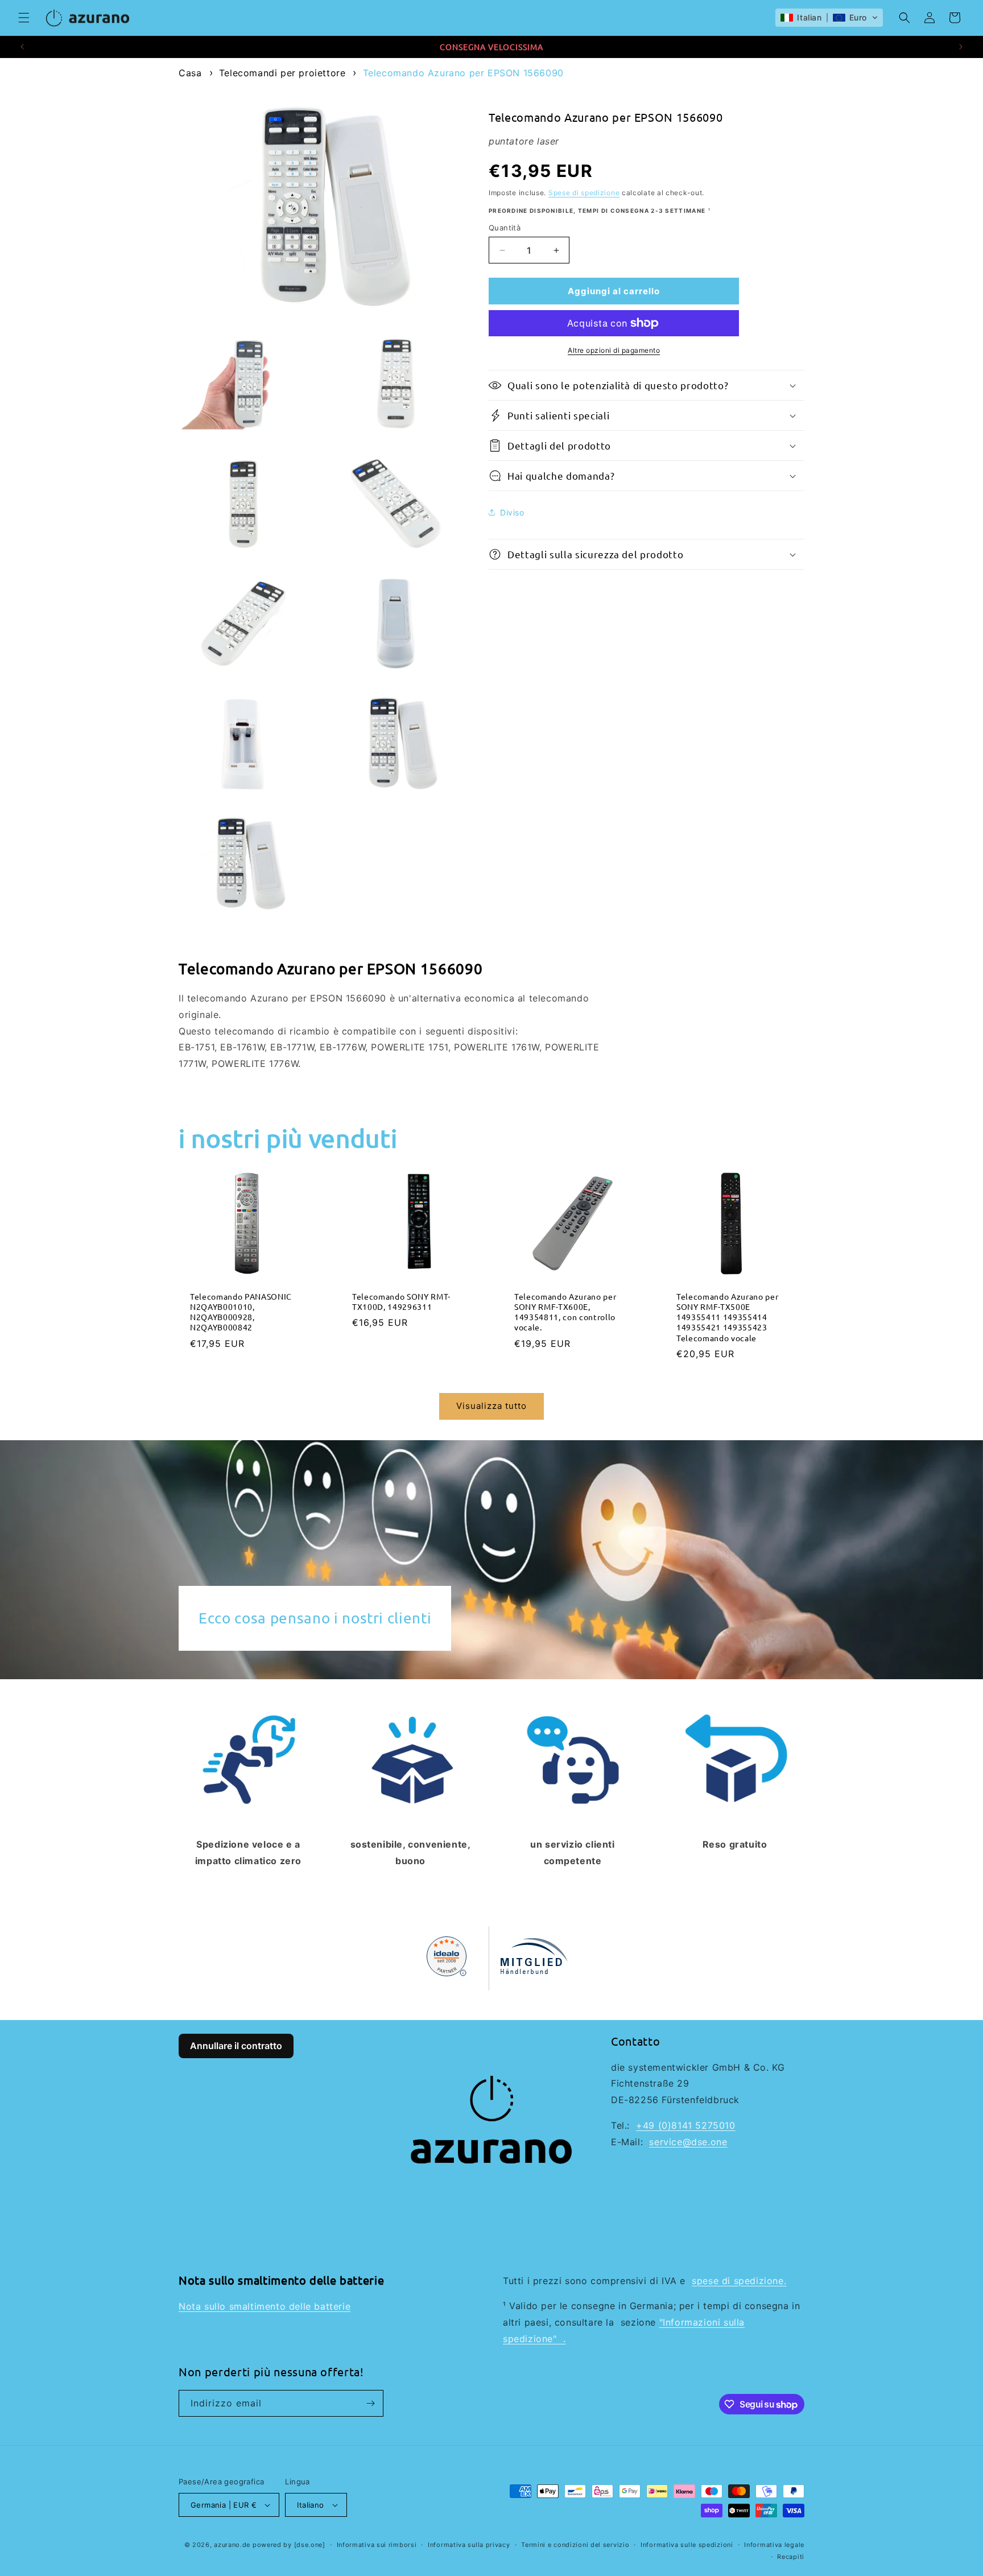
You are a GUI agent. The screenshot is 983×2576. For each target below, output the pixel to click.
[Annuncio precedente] (22, 47)
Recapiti (791, 2557)
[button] (24, 18)
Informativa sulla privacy (469, 2545)
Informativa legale (774, 2545)
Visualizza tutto (491, 1406)
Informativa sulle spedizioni (687, 2545)
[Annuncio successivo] (961, 47)
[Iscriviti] (370, 2403)
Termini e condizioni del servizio (575, 2545)
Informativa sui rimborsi (377, 2545)
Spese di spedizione (584, 192)
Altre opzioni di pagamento (614, 350)
